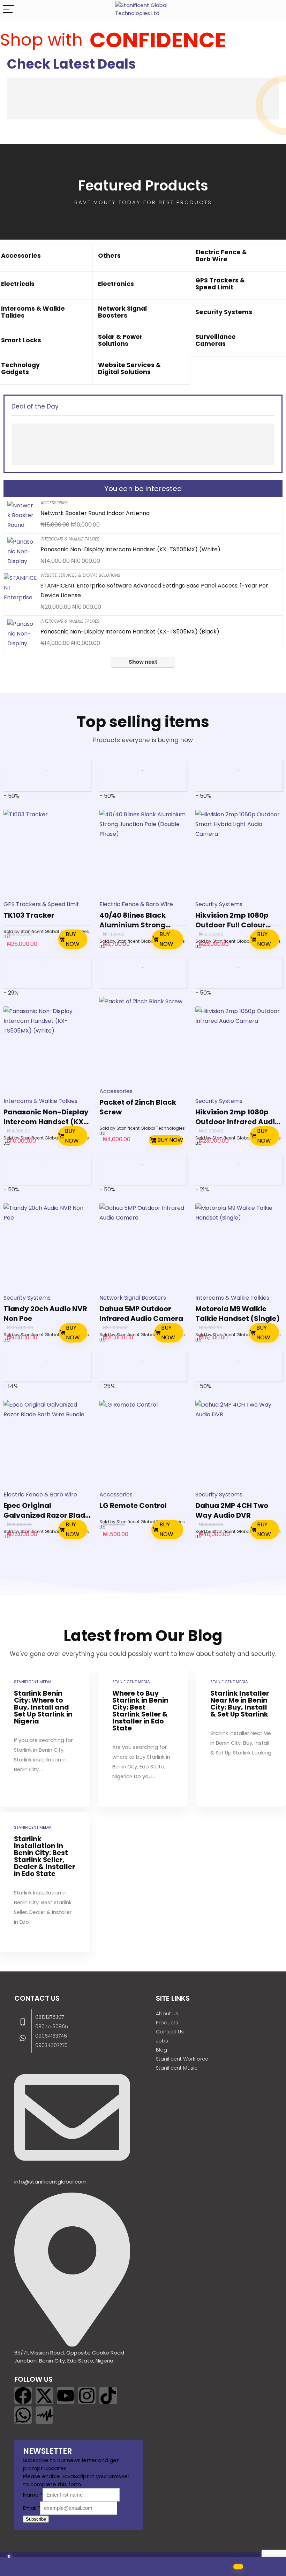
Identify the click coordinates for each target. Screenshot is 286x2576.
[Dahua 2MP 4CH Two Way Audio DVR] (239, 1443)
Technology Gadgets (20, 368)
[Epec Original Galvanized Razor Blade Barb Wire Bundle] (47, 1443)
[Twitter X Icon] (44, 2396)
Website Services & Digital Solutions (129, 368)
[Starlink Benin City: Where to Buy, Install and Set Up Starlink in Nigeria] (45, 1737)
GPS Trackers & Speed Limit (220, 284)
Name (33, 2495)
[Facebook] (23, 2396)
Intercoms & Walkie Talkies (33, 312)
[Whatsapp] (23, 2415)
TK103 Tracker (29, 915)
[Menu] (8, 10)
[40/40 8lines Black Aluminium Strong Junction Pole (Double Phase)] (143, 853)
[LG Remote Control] (143, 1443)
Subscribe (36, 2519)
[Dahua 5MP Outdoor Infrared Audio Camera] (143, 1247)
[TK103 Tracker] (47, 853)
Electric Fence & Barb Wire (221, 256)
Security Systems (224, 312)
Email (32, 2508)
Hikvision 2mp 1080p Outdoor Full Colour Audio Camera (232, 925)
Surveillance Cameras (216, 340)
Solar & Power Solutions (120, 340)
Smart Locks (21, 340)
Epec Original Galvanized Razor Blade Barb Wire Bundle (46, 1515)
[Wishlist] (48, 2567)
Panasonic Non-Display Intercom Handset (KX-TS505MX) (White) (130, 549)
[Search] (275, 10)
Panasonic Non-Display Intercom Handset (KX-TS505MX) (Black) (130, 632)
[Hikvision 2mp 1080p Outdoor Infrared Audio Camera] (239, 1050)
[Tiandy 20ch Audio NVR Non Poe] (47, 1247)
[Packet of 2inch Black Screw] (143, 1040)
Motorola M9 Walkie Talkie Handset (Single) (238, 1314)
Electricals (18, 284)
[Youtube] (66, 2396)
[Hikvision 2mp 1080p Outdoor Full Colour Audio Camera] (239, 853)
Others (109, 256)
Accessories (21, 256)
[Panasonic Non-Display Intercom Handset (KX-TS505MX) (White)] (47, 1050)
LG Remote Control (133, 1505)
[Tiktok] (108, 2396)
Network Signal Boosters (122, 312)
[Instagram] (87, 2396)
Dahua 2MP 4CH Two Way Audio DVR (232, 1510)
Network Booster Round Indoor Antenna (95, 513)
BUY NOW (73, 939)
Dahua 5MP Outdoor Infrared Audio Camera (141, 1314)
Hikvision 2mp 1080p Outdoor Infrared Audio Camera (237, 1122)
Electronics (116, 284)
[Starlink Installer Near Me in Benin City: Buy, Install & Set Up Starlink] (241, 1737)
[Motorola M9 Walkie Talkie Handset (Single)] (239, 1247)
